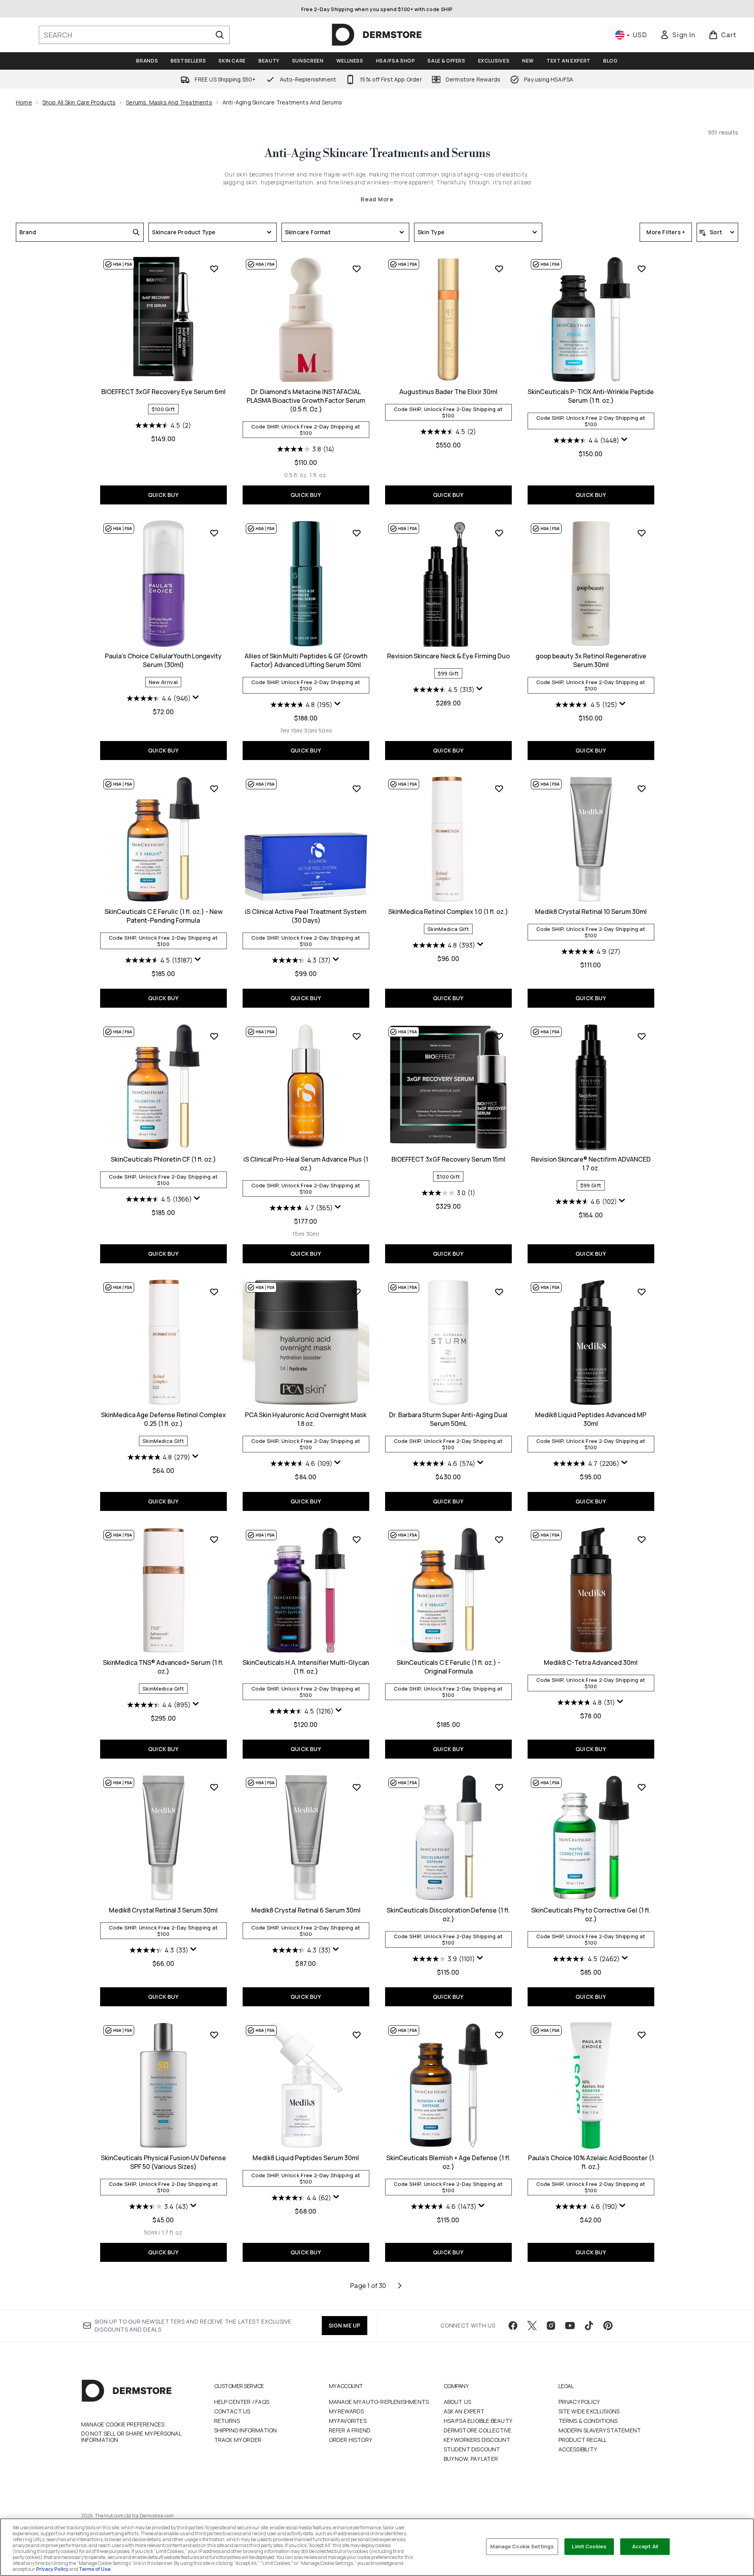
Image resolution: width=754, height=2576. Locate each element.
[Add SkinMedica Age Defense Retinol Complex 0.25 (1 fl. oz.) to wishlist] (214, 1292)
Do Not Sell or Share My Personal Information (131, 2437)
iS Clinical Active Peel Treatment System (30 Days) (306, 916)
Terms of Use (95, 2569)
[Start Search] (220, 35)
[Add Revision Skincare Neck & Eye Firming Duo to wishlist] (499, 533)
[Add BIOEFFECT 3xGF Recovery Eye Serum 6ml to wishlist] (214, 269)
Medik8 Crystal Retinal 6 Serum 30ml (306, 1910)
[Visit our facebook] (513, 2326)
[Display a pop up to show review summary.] (625, 440)
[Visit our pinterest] (608, 2326)
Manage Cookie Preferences (123, 2424)
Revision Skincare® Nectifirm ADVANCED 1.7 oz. (591, 1164)
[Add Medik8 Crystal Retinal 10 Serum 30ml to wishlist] (642, 789)
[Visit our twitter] (532, 2326)
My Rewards (347, 2411)
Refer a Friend (350, 2430)
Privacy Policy (579, 2402)
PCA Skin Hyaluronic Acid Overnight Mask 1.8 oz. (306, 1419)
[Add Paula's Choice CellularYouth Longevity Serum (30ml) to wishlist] (214, 533)
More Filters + (666, 232)
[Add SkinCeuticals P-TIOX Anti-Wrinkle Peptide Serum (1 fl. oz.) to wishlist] (642, 269)
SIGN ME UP (345, 2325)
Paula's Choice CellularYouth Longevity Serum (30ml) (163, 660)
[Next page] (400, 2286)
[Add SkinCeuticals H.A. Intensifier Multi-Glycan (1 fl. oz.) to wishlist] (357, 1539)
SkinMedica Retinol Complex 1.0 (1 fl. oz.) (448, 912)
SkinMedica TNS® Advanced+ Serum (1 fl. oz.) (163, 1667)
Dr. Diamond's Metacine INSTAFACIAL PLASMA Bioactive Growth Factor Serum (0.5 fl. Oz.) (306, 400)
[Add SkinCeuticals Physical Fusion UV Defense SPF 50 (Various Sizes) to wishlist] (214, 2035)
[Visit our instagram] (551, 2326)
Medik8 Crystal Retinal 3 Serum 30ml (163, 1910)
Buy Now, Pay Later (471, 2459)
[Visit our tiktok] (589, 2326)
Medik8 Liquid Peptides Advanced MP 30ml (591, 1419)
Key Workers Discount (477, 2440)
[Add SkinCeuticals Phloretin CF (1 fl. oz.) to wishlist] (214, 1036)
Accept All (645, 2546)
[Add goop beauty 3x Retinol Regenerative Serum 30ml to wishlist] (642, 533)
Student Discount (472, 2449)
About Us (458, 2402)
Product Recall (583, 2440)
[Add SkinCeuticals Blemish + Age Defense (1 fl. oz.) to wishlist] (499, 2035)
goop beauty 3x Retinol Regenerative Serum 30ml (591, 660)
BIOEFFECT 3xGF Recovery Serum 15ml (448, 1159)
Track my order (238, 2440)
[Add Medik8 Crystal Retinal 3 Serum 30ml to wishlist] (214, 1787)
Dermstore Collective (478, 2430)
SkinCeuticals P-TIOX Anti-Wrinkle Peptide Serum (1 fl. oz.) (591, 396)
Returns (227, 2421)
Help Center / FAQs (242, 2402)
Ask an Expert (464, 2411)
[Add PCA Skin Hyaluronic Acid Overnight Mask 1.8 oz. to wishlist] (357, 1292)
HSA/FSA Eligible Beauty (478, 2421)
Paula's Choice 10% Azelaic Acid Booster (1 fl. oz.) (591, 2162)
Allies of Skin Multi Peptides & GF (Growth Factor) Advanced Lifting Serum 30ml (306, 660)
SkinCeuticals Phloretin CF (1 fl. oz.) (163, 1159)
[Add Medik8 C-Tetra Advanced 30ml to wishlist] (642, 1539)
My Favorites (348, 2421)
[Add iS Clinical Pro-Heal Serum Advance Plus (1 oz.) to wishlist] (357, 1036)
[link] (678, 35)
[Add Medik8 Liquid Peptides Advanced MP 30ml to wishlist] (642, 1292)
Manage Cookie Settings (522, 2546)
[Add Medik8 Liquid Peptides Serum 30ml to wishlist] (357, 2035)
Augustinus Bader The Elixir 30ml (448, 392)
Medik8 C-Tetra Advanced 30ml (591, 1662)
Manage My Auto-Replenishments (379, 2402)
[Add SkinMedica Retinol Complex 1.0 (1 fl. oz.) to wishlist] (499, 789)
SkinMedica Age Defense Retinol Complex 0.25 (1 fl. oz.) (163, 1419)
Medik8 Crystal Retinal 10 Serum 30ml (591, 912)
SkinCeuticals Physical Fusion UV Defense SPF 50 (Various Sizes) (163, 2162)
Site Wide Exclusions (589, 2411)
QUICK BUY (163, 495)
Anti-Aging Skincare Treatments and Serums (377, 154)
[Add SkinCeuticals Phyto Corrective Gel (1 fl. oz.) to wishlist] (642, 1787)
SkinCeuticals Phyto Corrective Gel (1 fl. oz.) (591, 1914)
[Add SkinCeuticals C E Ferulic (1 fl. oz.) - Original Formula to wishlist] (499, 1539)
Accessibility (578, 2449)
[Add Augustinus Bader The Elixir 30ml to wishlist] (499, 269)
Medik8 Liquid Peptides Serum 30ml (306, 2158)
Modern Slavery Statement (600, 2430)
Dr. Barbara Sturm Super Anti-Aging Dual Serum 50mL (448, 1419)
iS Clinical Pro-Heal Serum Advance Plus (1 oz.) (306, 1164)
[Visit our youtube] (570, 2326)
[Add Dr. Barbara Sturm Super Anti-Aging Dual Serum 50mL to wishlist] (499, 1292)
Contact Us (232, 2411)
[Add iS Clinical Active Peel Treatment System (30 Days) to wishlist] (357, 789)
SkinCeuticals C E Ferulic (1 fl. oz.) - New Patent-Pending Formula (163, 916)
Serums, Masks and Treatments (169, 102)
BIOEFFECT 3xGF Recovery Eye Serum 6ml (163, 392)
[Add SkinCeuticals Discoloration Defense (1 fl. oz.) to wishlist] (499, 1787)
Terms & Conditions (588, 2421)
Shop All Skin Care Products (79, 102)
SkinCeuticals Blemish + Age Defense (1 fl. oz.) (448, 2162)
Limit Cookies (589, 2546)
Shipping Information (246, 2430)
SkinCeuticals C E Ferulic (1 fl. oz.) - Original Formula (448, 1667)
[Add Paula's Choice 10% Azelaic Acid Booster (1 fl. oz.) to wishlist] (642, 2035)
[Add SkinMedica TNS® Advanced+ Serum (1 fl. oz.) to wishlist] (214, 1539)
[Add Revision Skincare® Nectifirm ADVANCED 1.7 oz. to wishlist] (642, 1036)
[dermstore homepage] (377, 35)
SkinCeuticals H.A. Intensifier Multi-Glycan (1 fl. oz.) (306, 1667)
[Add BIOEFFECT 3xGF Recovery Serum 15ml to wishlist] (499, 1036)
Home (24, 102)
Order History (351, 2440)
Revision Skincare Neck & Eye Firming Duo (448, 656)
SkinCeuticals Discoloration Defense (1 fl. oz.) (448, 1914)
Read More (377, 199)
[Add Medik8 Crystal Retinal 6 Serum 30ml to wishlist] (357, 1787)
